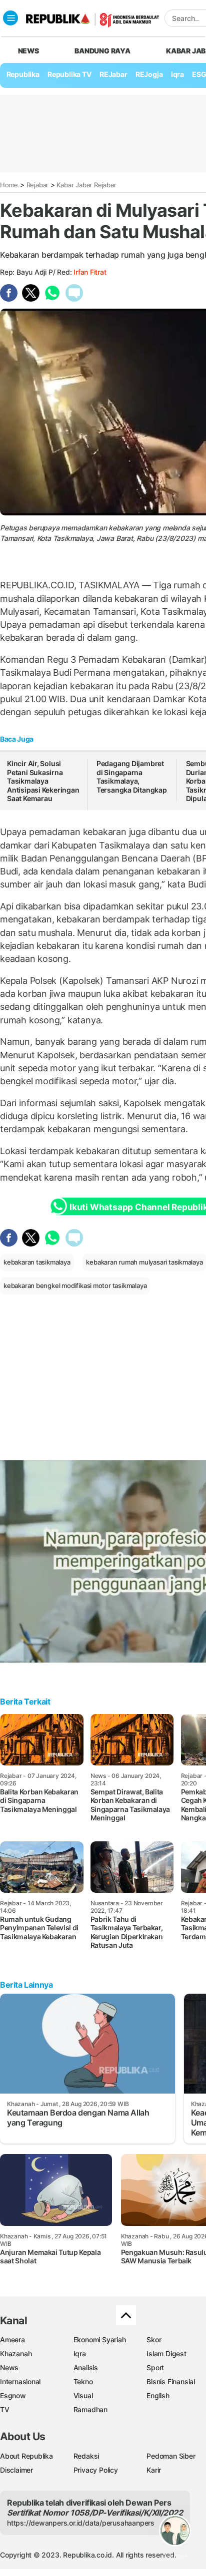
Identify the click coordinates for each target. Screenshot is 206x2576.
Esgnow (13, 2395)
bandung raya (102, 51)
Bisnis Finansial (171, 2381)
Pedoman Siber (171, 2456)
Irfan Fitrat (90, 272)
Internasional (20, 2381)
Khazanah (16, 2354)
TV (5, 2409)
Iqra (80, 2354)
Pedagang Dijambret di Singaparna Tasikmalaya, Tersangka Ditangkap (132, 777)
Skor (154, 2340)
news (28, 51)
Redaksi (86, 2456)
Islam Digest (166, 2354)
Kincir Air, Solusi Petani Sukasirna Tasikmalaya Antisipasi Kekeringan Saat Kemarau (43, 781)
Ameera (12, 2340)
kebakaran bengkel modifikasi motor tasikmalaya (75, 1286)
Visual (83, 2395)
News (9, 2367)
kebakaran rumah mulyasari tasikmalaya (144, 1262)
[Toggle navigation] (10, 18)
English (158, 2395)
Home (9, 185)
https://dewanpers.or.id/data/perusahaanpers (81, 2523)
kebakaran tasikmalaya (37, 1262)
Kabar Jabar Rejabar (86, 185)
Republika (23, 74)
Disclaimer (16, 2470)
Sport (155, 2367)
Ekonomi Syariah (100, 2340)
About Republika (26, 2456)
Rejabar (38, 185)
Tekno (83, 2381)
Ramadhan (90, 2409)
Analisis (86, 2367)
